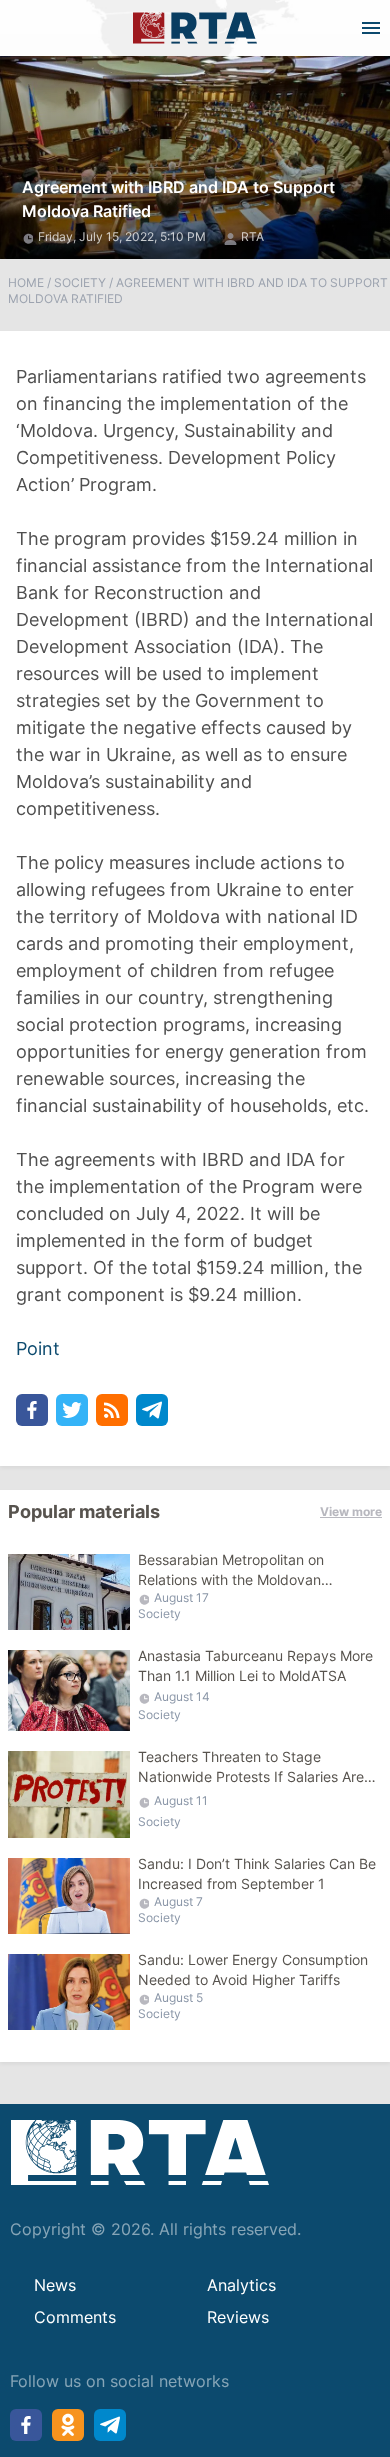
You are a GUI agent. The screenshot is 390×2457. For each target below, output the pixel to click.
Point (38, 1348)
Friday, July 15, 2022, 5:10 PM (123, 236)
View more (351, 1511)
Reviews (238, 2317)
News (55, 2285)
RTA (252, 236)
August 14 (182, 1696)
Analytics (241, 2285)
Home (26, 282)
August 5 (178, 1997)
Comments (75, 2317)
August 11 (181, 1800)
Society (80, 282)
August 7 (178, 1901)
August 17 (181, 1597)
